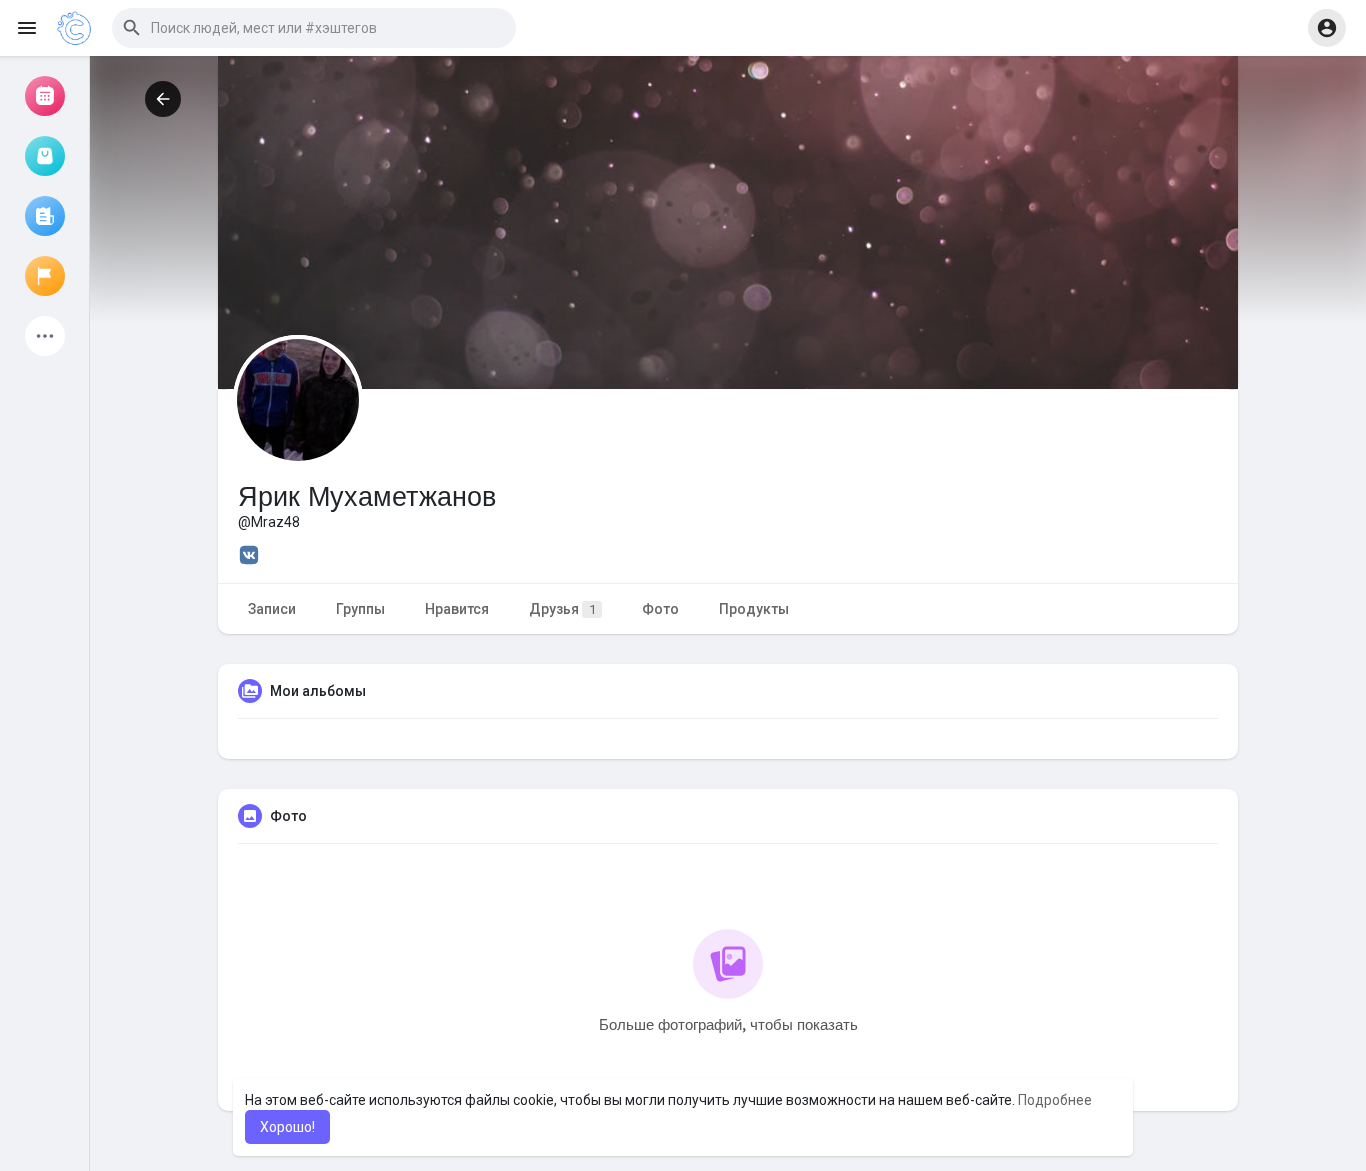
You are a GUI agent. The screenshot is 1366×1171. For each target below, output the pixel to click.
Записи (272, 609)
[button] (314, 28)
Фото (660, 609)
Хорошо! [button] (287, 1127)
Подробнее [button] (1055, 1100)
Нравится (457, 609)
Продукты (754, 609)
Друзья (562, 609)
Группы (360, 609)
